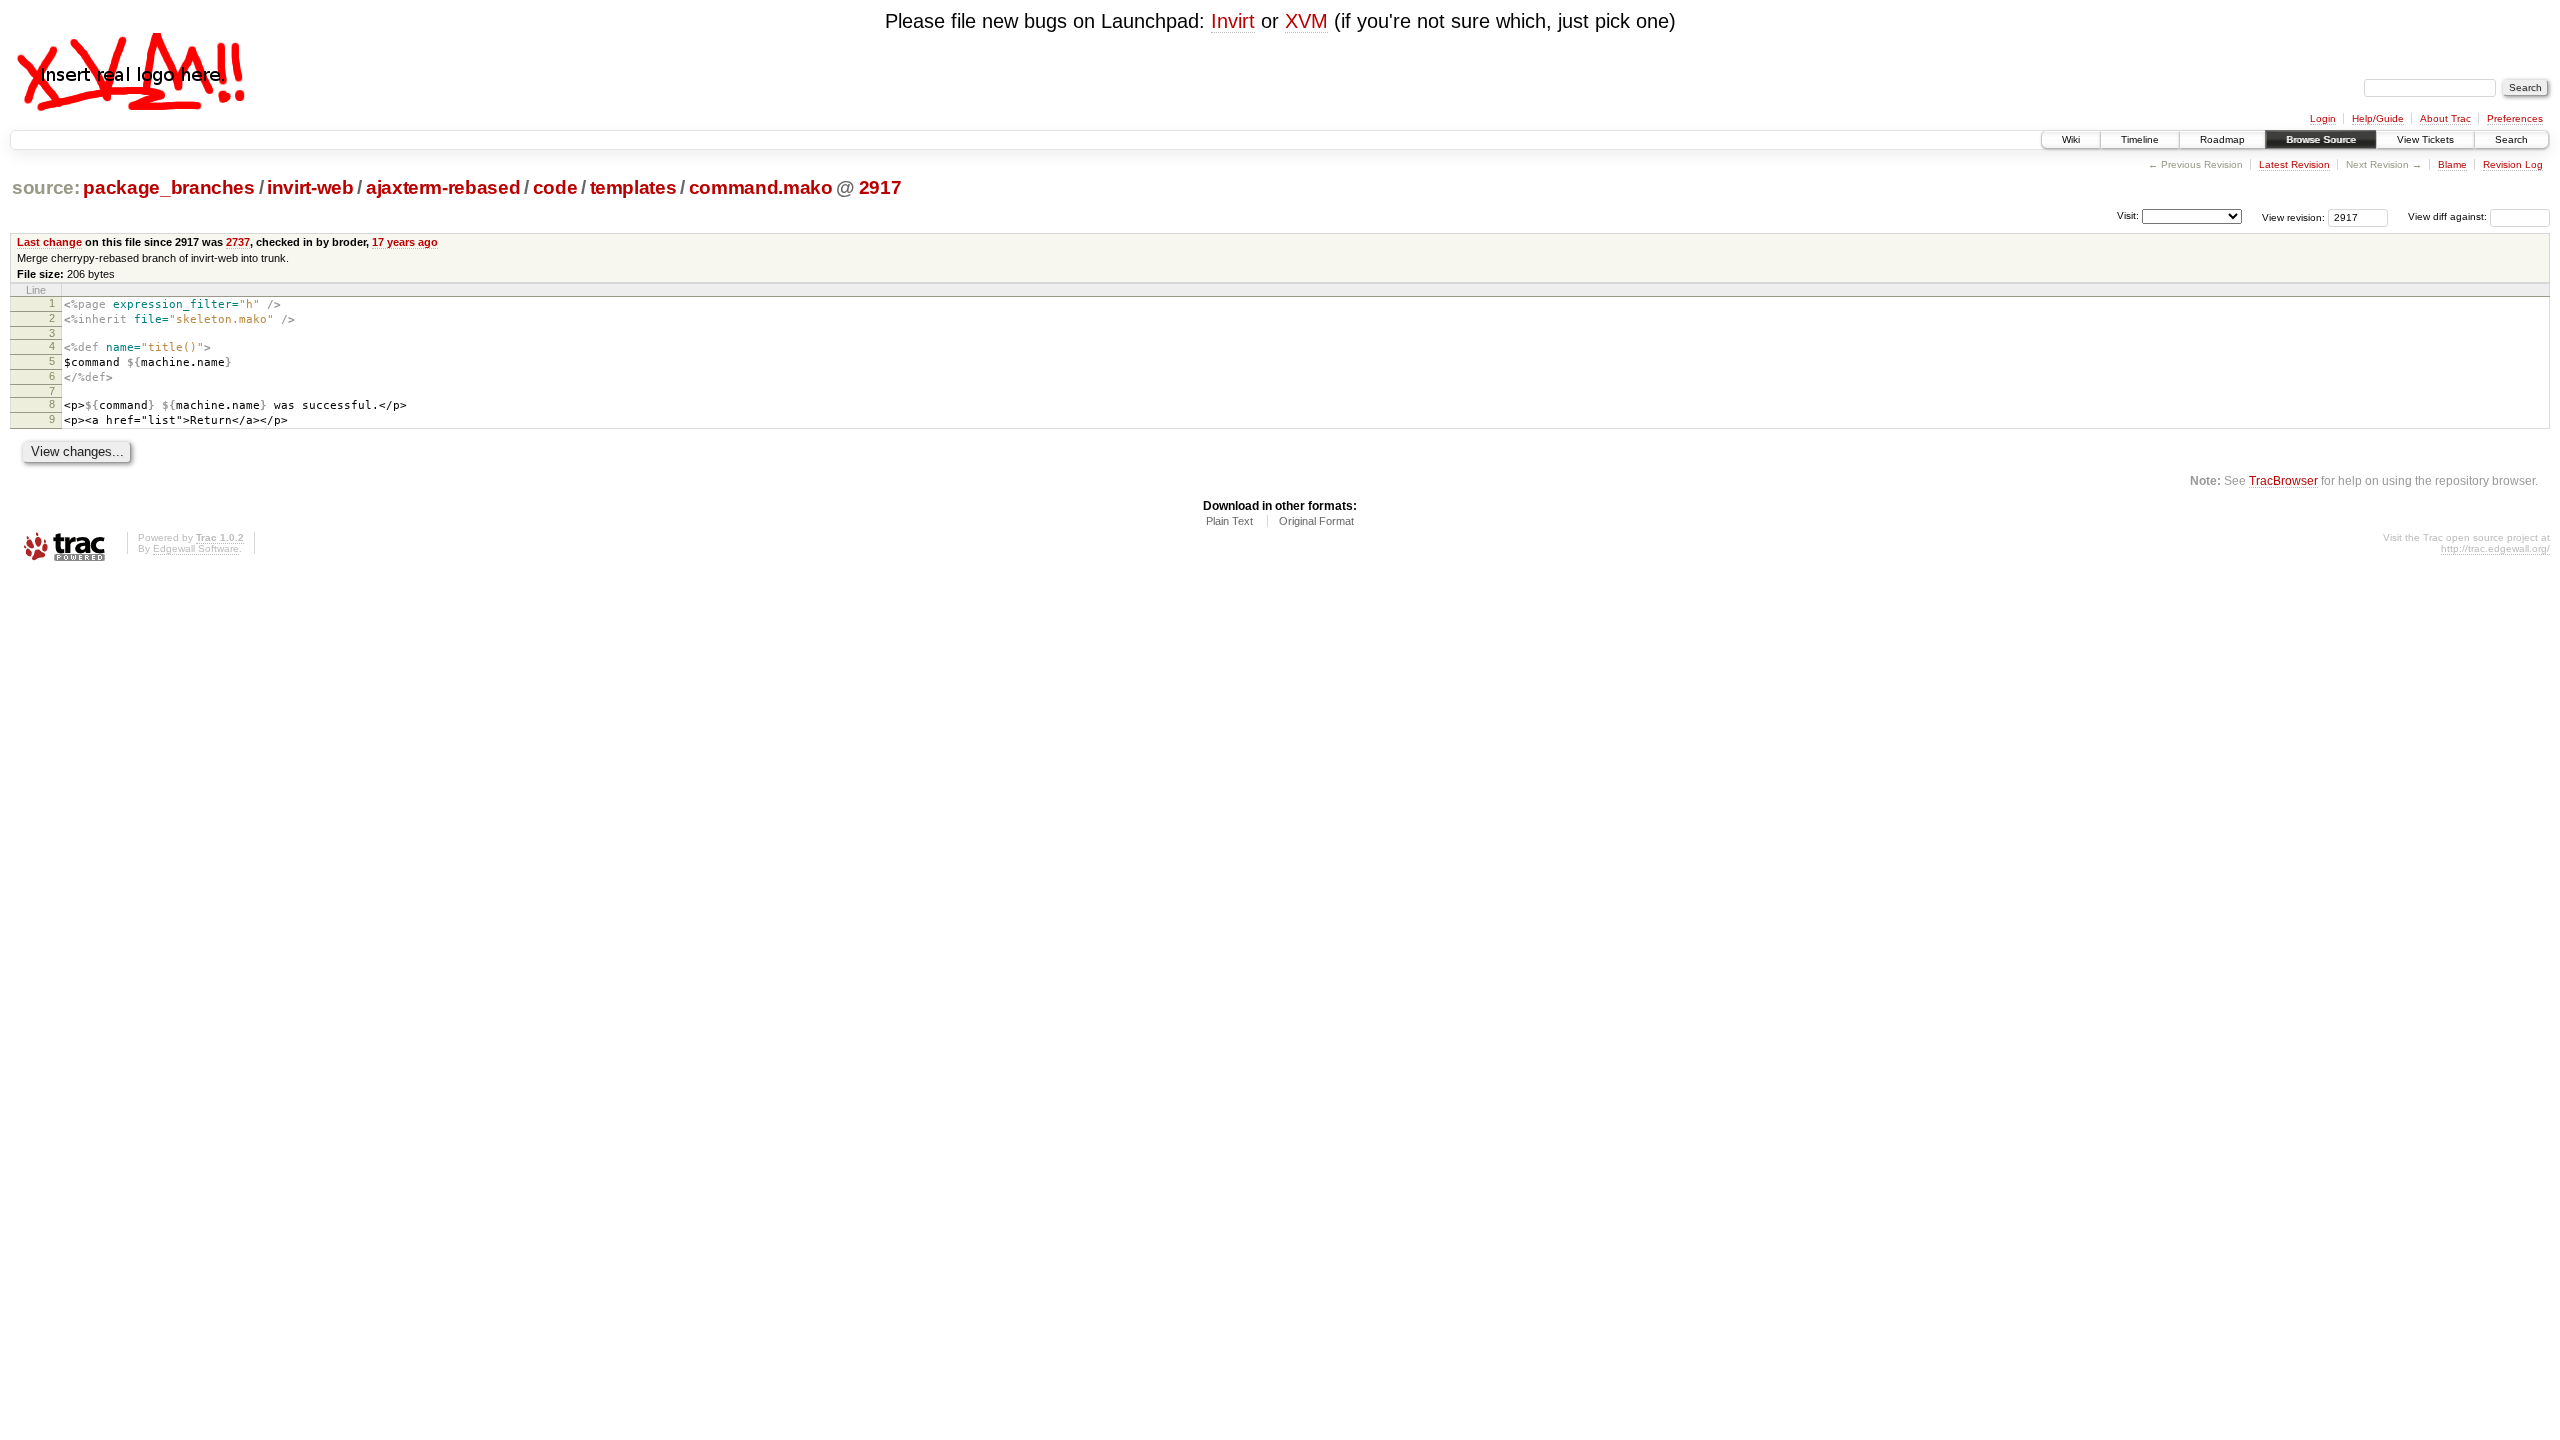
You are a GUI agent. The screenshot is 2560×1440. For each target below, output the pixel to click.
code (555, 187)
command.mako (761, 187)
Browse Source (2321, 139)
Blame (2452, 164)
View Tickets (2425, 139)
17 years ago (405, 242)
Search (2511, 139)
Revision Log (2513, 164)
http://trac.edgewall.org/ (2495, 548)
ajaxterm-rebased (443, 187)
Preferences (2515, 118)
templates (633, 187)
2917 (880, 187)
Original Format (1316, 521)
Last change (49, 242)
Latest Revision (2294, 164)
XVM (1306, 21)
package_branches (169, 187)
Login (2323, 118)
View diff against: (2449, 216)
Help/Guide (2378, 118)
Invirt (1233, 21)
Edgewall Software (196, 548)
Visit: (2128, 215)
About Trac (2445, 118)
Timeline (2140, 139)
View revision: (2293, 216)
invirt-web (310, 187)
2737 (238, 242)
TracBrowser (2283, 480)
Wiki (2071, 139)
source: (46, 187)
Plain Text (1229, 521)
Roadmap (2222, 139)
